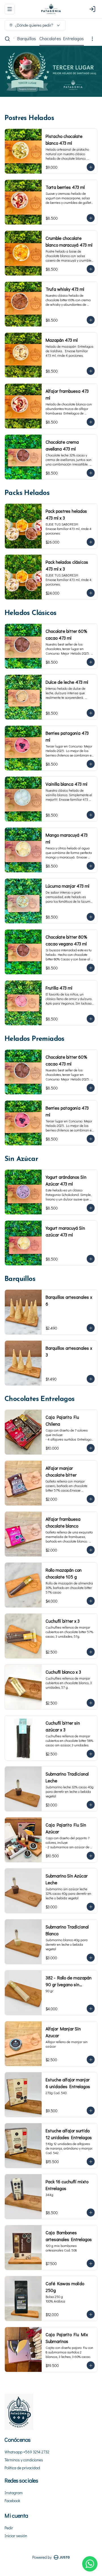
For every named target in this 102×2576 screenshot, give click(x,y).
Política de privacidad (22, 2468)
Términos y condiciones (24, 2460)
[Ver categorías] (92, 39)
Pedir (9, 2528)
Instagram (14, 2493)
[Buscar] (7, 39)
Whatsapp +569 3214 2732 (27, 2452)
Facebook (12, 2501)
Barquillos (27, 38)
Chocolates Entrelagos (62, 38)
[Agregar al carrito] (91, 167)
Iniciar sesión (16, 2536)
